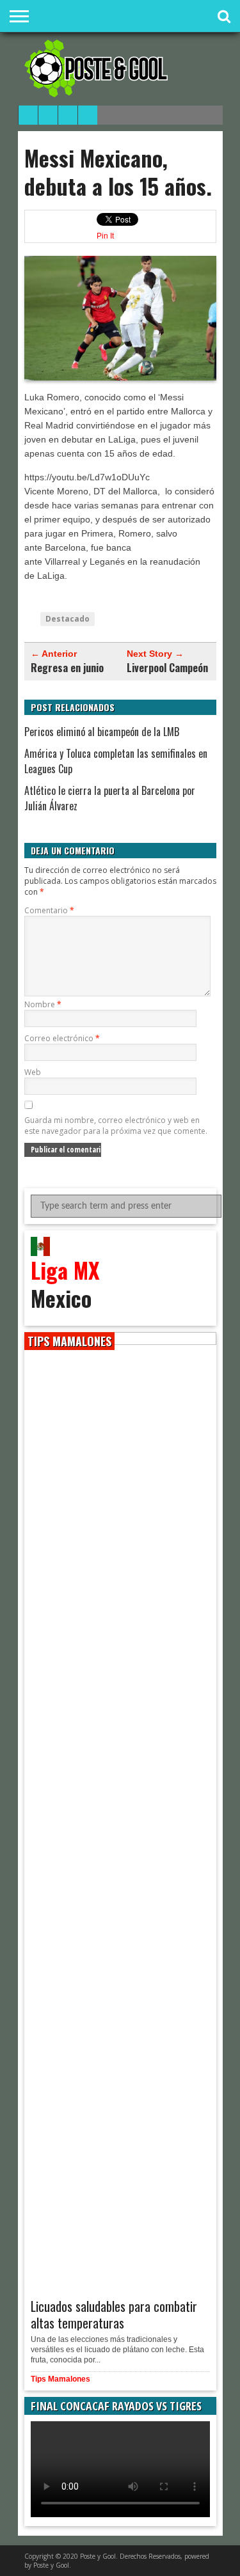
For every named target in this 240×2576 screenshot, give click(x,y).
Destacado (68, 619)
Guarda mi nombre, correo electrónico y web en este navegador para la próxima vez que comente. (116, 1126)
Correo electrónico (62, 1038)
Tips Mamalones (60, 2379)
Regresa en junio (67, 668)
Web (33, 1072)
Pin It (105, 236)
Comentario (49, 910)
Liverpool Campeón (167, 668)
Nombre (43, 1004)
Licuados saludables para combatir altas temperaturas (114, 2314)
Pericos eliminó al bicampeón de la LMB (102, 732)
